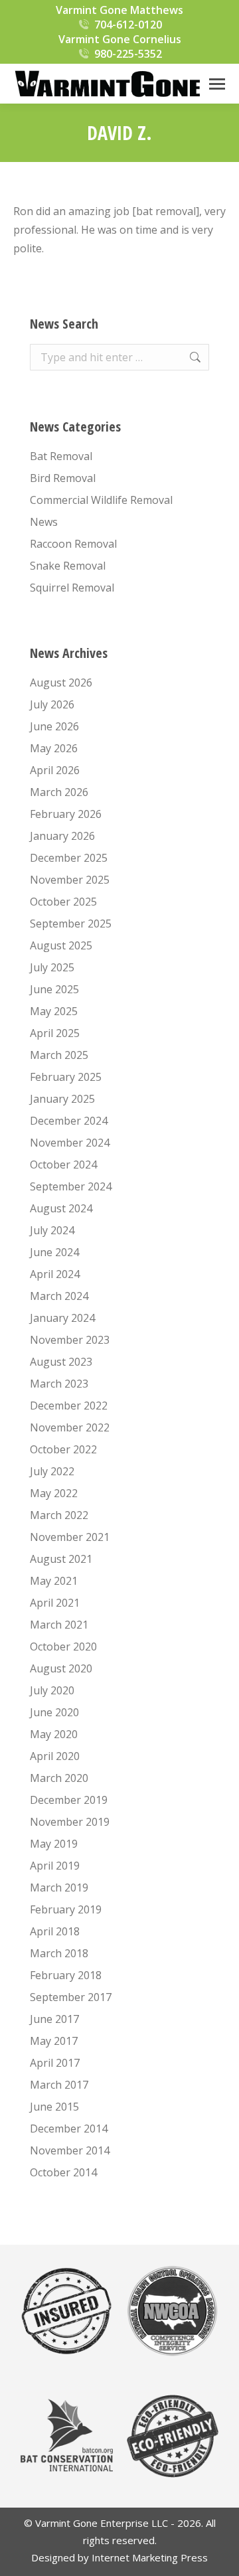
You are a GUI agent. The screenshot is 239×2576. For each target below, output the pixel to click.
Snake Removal (68, 566)
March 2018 (59, 1953)
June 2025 (54, 989)
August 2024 (61, 1208)
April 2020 (55, 1756)
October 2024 (63, 1165)
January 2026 (62, 836)
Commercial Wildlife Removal (101, 500)
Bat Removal (61, 456)
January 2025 (62, 1099)
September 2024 (71, 1186)
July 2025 (52, 967)
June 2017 (54, 2019)
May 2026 (54, 748)
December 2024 (69, 1121)
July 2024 (52, 1230)
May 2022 (54, 1493)
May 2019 (54, 1844)
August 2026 (61, 683)
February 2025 (66, 1077)
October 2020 (63, 1647)
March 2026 (59, 792)
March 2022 (59, 1515)
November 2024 (70, 1143)
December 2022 (69, 1406)
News (44, 522)
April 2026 (55, 770)
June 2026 (54, 726)
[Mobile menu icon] (217, 84)
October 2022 (63, 1449)
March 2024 (59, 1296)
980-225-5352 (128, 54)
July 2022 (52, 1471)
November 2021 (70, 1537)
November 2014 (70, 2150)
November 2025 (70, 880)
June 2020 (54, 1712)
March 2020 (59, 1778)
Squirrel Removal (72, 588)
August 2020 (61, 1668)
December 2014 (69, 2129)
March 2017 (59, 2085)
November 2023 (70, 1340)
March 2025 (59, 1055)
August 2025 (61, 945)
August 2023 (61, 1362)
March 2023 (59, 1384)
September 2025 (71, 924)
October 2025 (63, 902)
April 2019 (55, 1866)
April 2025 (55, 1033)
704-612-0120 (128, 25)
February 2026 (66, 814)
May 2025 (54, 1011)
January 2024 (62, 1318)
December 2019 (69, 1800)
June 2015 (54, 2107)
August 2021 (61, 1559)
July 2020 (52, 1690)
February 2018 (66, 1975)
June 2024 (54, 1252)
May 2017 (54, 2041)
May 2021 (54, 1581)
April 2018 (55, 1931)
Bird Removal (63, 478)
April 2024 (55, 1274)
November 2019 (70, 1822)
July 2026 (52, 704)
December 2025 (69, 858)
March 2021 (59, 1625)
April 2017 (55, 2063)
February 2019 (66, 1909)
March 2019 (59, 1888)
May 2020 (54, 1734)
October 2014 (63, 2172)
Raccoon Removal (73, 544)
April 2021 (55, 1603)
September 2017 (71, 1997)
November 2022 (70, 1427)
